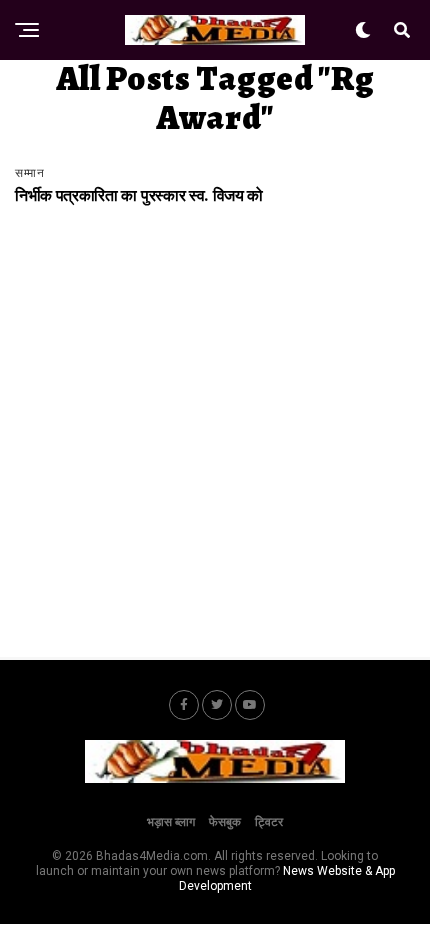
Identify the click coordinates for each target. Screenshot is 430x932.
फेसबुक (225, 822)
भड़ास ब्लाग (171, 822)
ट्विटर (269, 822)
